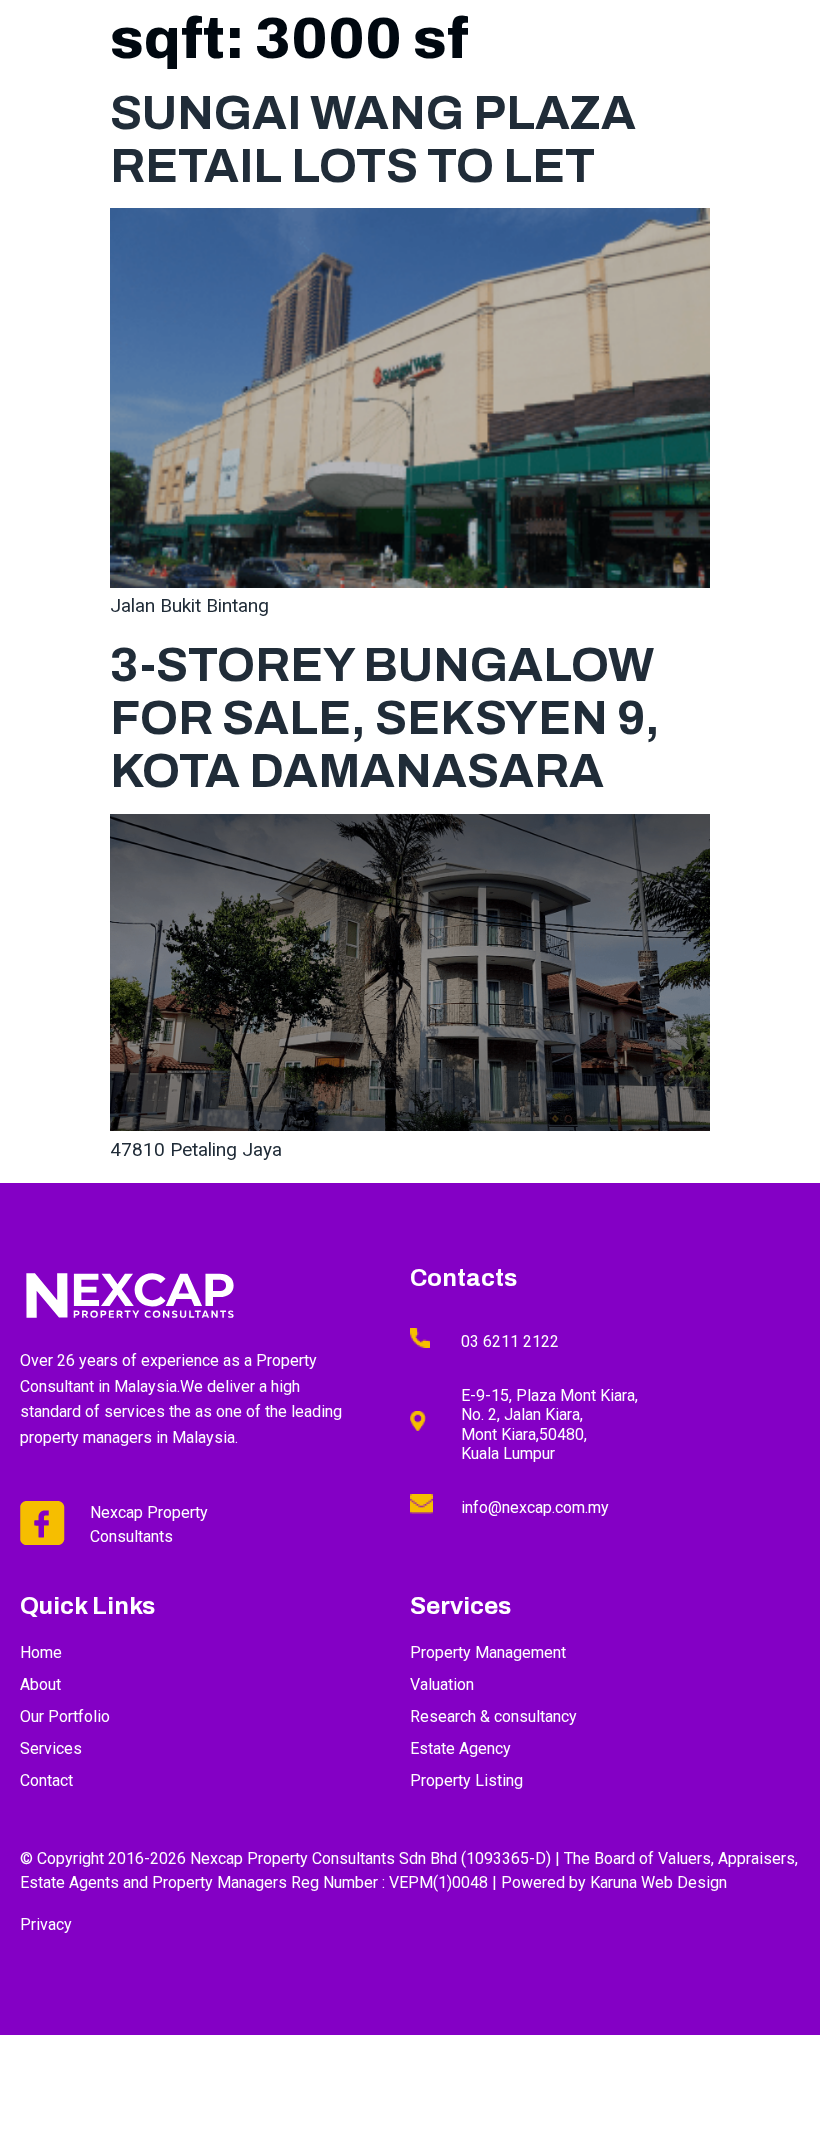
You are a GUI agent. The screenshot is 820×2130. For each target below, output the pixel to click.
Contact (767, 67)
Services (492, 67)
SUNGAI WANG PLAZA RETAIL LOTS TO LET (373, 139)
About (406, 67)
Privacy (46, 1924)
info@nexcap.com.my (535, 1507)
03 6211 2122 (510, 1341)
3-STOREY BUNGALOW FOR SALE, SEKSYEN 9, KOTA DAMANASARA (385, 718)
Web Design (684, 1882)
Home (332, 67)
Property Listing (639, 67)
